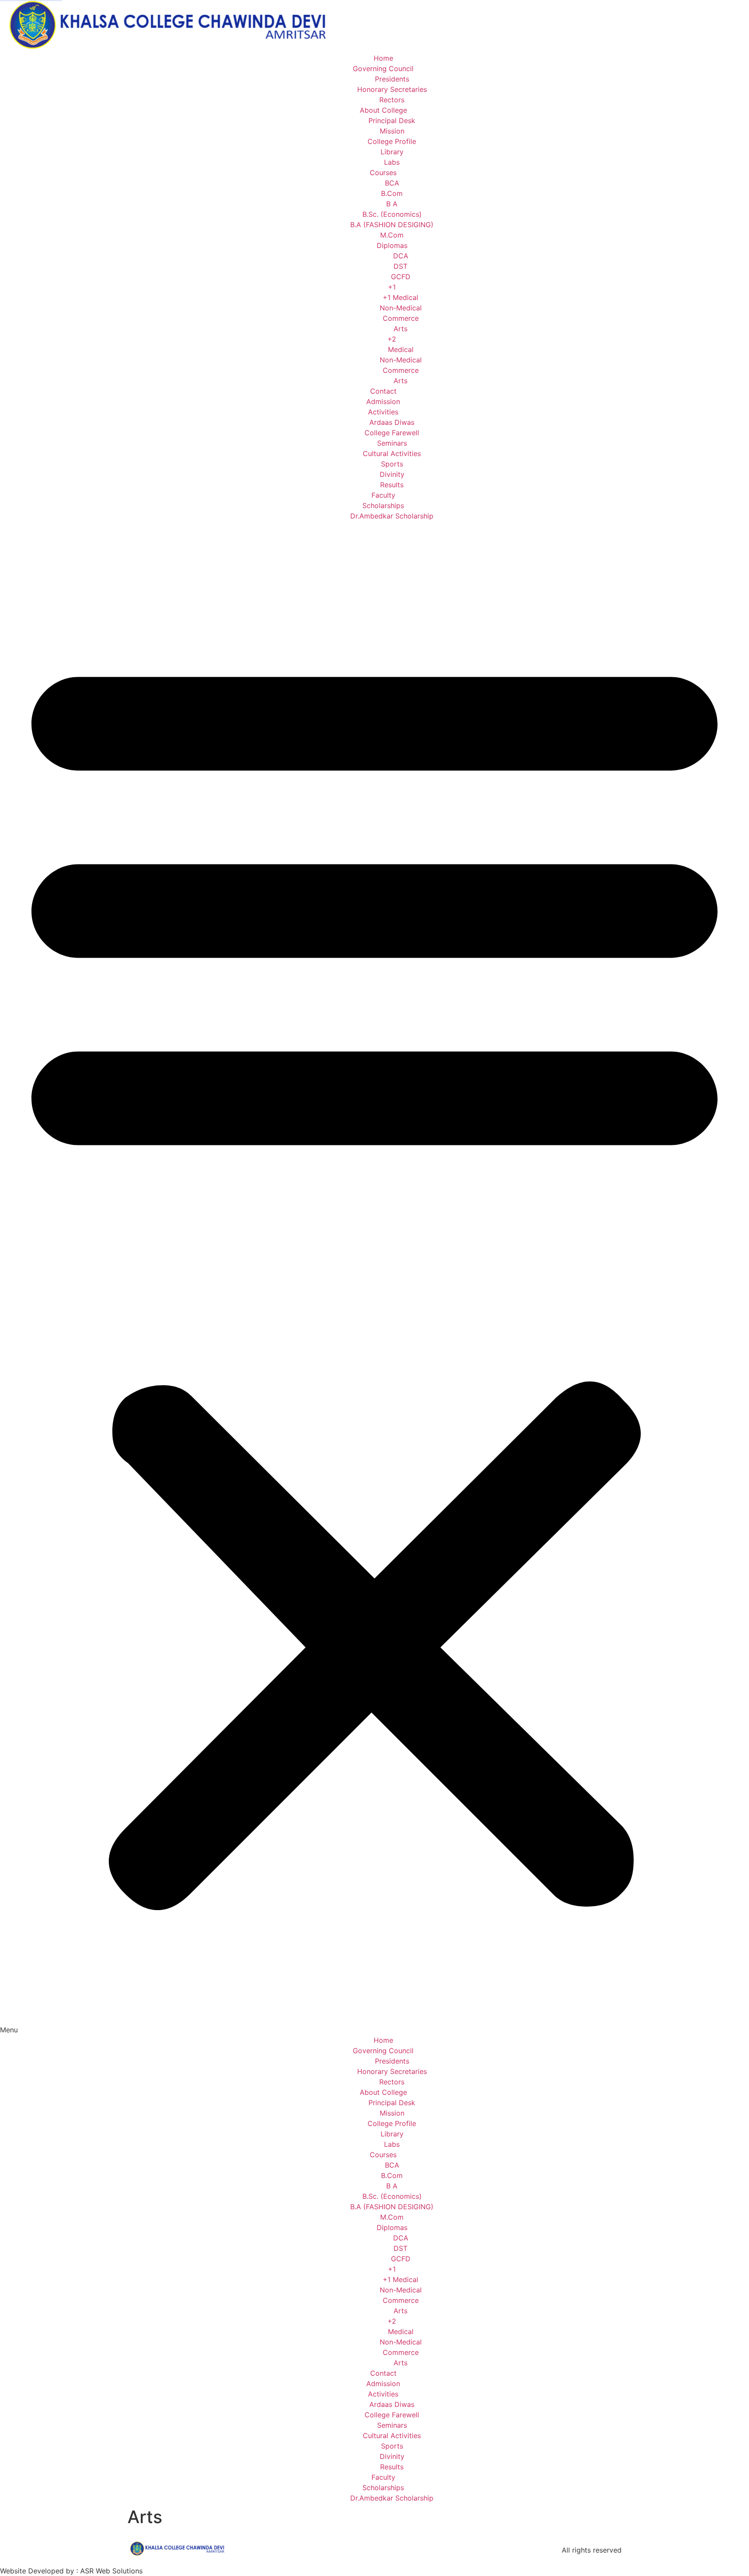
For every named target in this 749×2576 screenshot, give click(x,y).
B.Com (392, 193)
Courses (383, 173)
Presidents (392, 79)
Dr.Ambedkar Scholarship (392, 516)
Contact (383, 391)
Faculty (383, 495)
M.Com (392, 235)
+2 (392, 339)
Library (392, 152)
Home (383, 58)
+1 (392, 287)
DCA (401, 256)
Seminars (392, 443)
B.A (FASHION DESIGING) (392, 225)
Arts (401, 329)
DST (401, 266)
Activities (383, 412)
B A (392, 204)
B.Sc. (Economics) (392, 214)
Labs (392, 162)
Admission (383, 401)
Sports (392, 464)
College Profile (392, 141)
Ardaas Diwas (392, 422)
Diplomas (392, 245)
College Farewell (392, 433)
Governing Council (383, 68)
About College (383, 110)
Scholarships (383, 505)
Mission (392, 131)
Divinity (392, 474)
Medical (401, 349)
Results (392, 485)
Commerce (401, 318)
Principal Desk (392, 121)
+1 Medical (401, 297)
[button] (374, 1278)
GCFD (401, 277)
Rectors (392, 100)
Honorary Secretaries (392, 89)
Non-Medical (401, 308)
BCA (392, 183)
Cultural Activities (392, 453)
